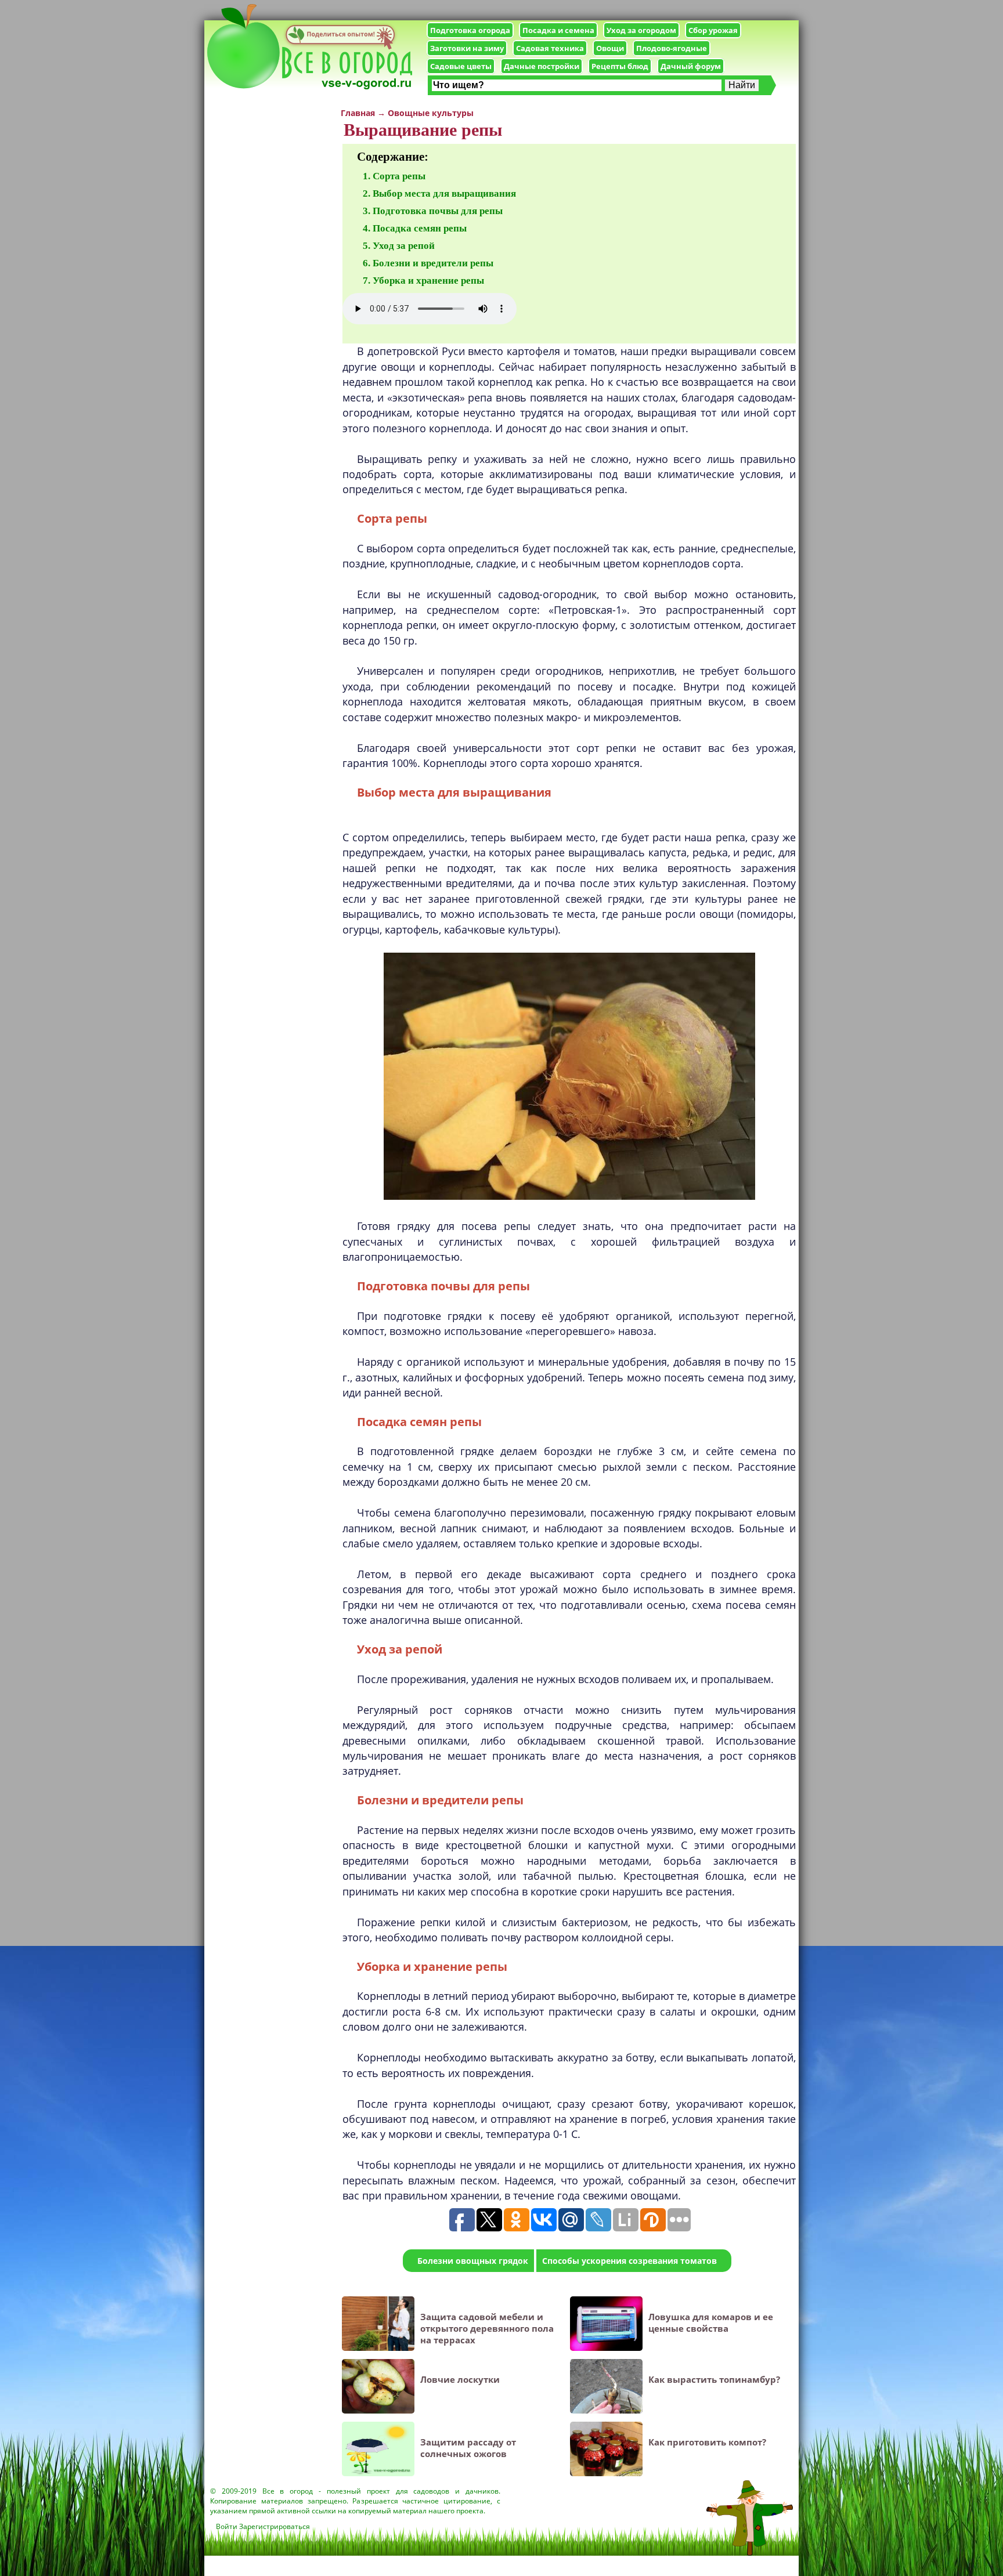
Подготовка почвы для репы (438, 211)
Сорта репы (399, 176)
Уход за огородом (641, 30)
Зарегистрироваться (275, 2526)
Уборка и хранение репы (428, 281)
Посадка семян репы (420, 228)
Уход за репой (404, 246)
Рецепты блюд (620, 66)
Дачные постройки (542, 66)
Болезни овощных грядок (473, 2261)
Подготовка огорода (470, 30)
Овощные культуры (431, 113)
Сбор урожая (713, 30)
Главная (358, 113)
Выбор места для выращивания (444, 193)
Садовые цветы (461, 66)
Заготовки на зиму (467, 48)
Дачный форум (691, 66)
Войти (227, 2526)
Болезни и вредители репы (433, 263)
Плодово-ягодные (672, 48)
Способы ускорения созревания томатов (629, 2261)
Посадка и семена (558, 30)
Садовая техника (550, 48)
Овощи (610, 48)
